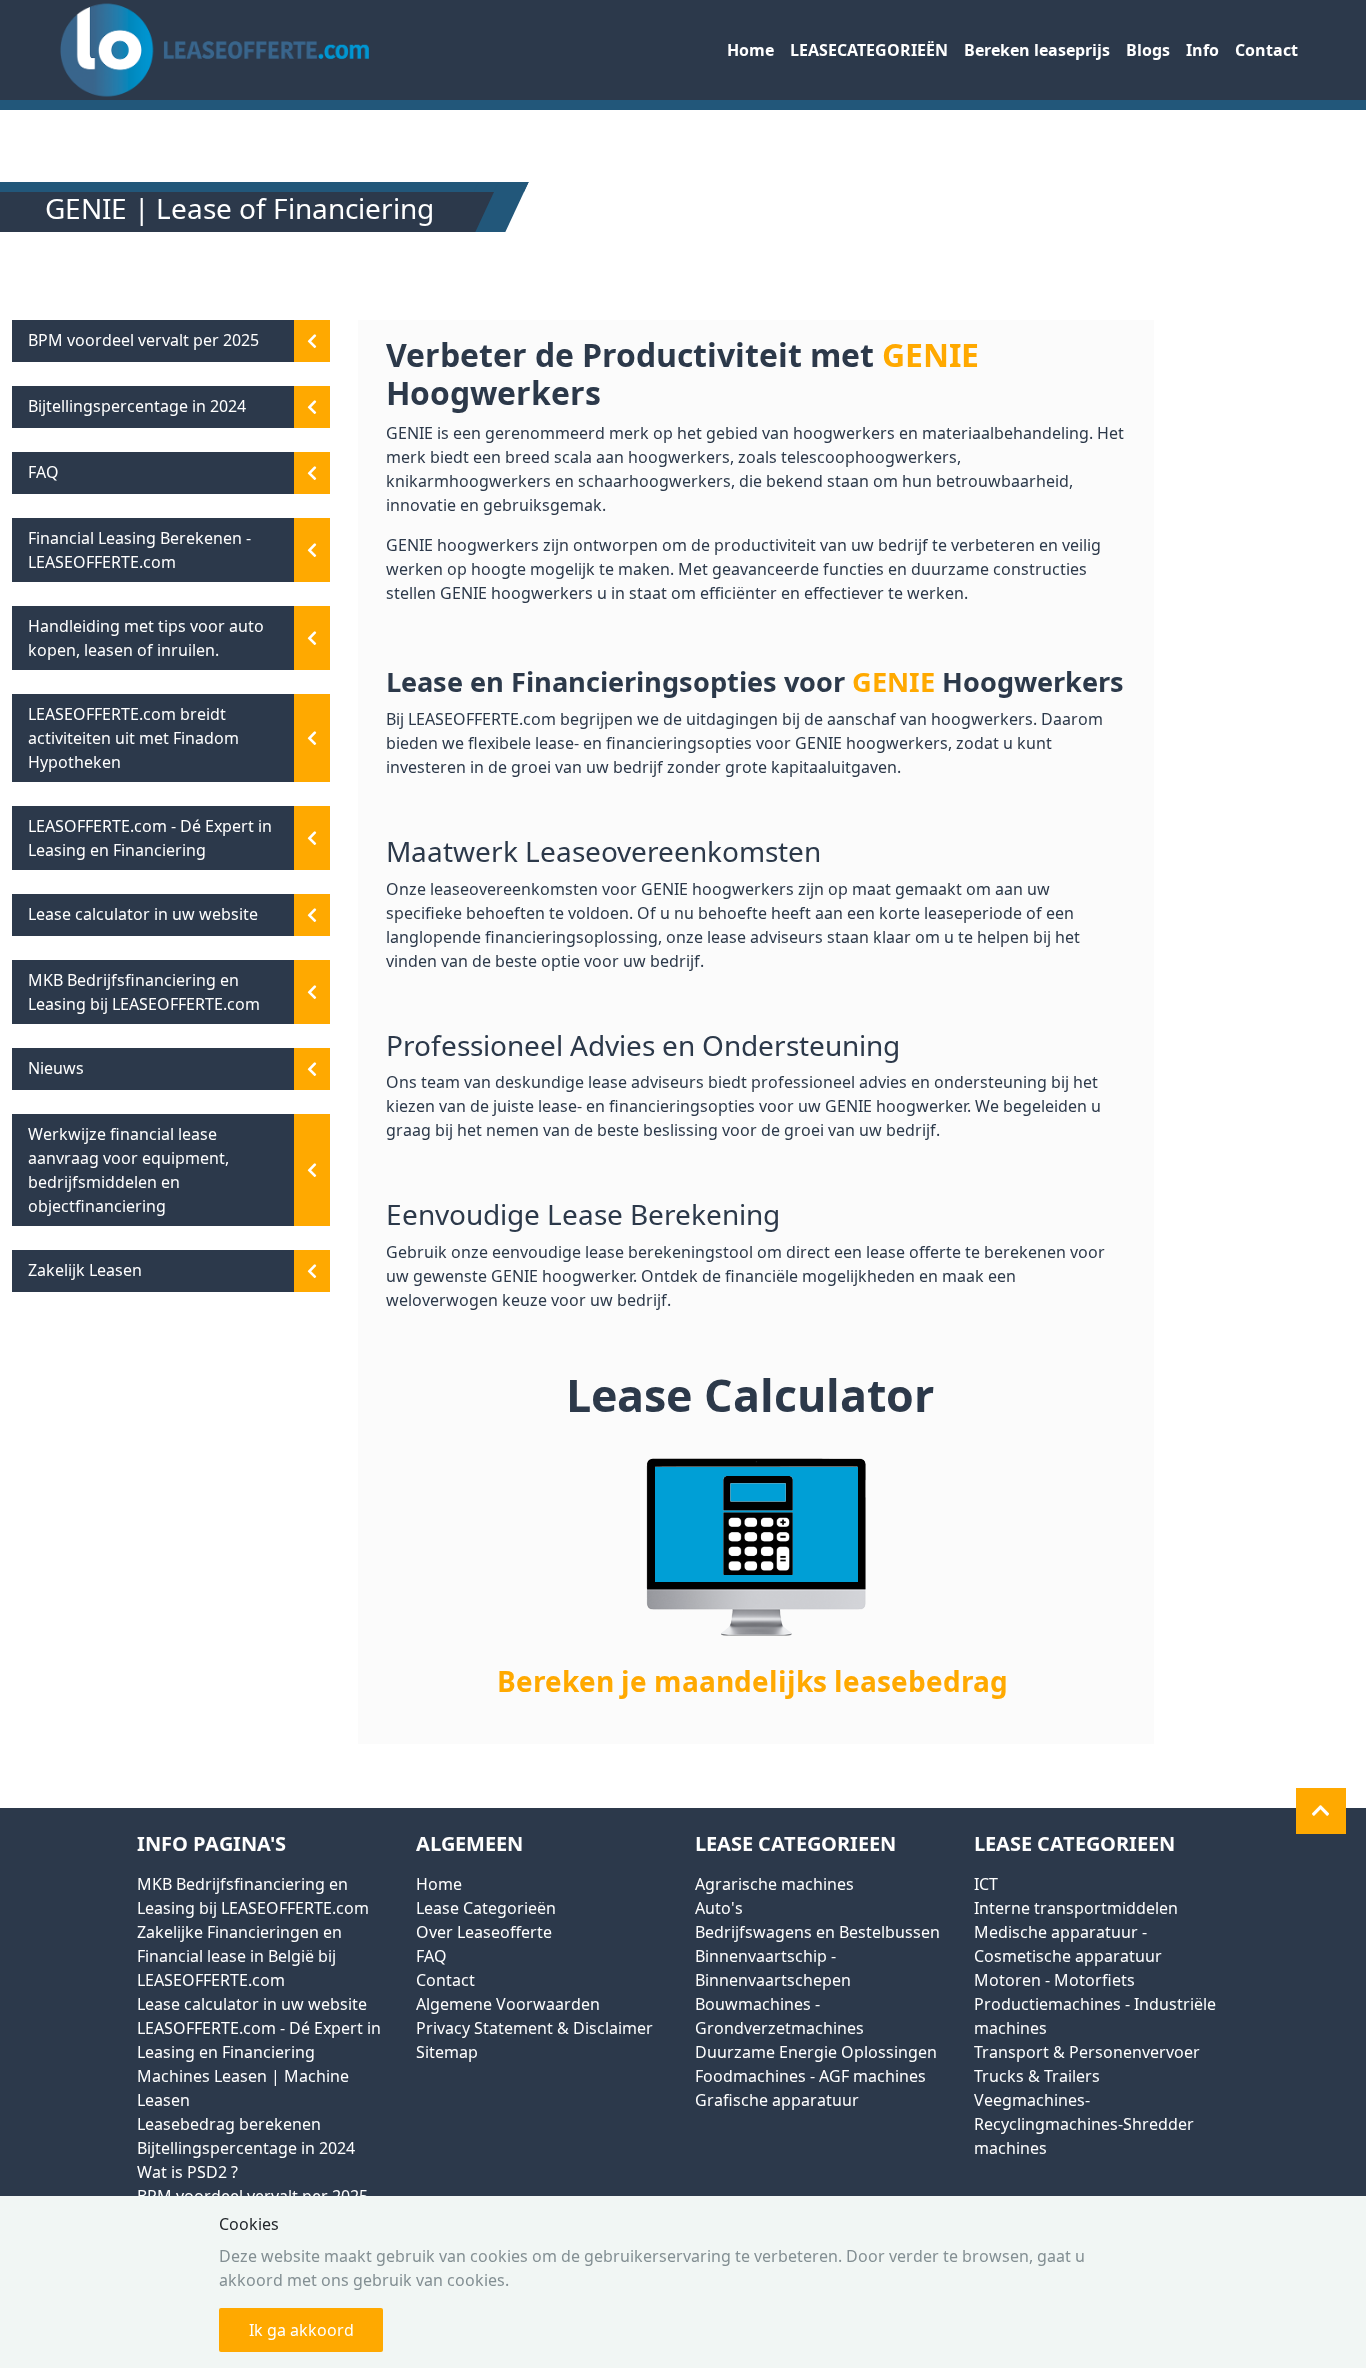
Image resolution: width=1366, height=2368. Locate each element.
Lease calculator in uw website (252, 2004)
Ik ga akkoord (301, 2330)
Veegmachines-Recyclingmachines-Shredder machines (1084, 2124)
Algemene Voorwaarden (508, 2004)
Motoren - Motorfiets (1054, 1980)
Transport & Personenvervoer (1087, 2052)
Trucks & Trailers (1037, 2076)
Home (750, 50)
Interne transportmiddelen (1076, 1908)
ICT (986, 1884)
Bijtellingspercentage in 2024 (246, 2148)
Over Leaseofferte (484, 1932)
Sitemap (447, 2052)
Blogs (1148, 50)
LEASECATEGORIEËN (869, 50)
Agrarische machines (774, 1884)
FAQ (431, 1956)
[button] (1321, 1811)
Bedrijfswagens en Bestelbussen (817, 1932)
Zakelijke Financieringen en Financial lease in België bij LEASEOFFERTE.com (239, 1956)
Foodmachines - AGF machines (810, 2076)
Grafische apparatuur (777, 2100)
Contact (1266, 50)
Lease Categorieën (486, 1908)
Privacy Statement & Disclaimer (534, 2028)
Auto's (719, 1908)
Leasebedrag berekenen (229, 2124)
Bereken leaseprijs (1037, 50)
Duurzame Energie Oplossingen (816, 2052)
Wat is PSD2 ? (187, 2172)
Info (1202, 50)
